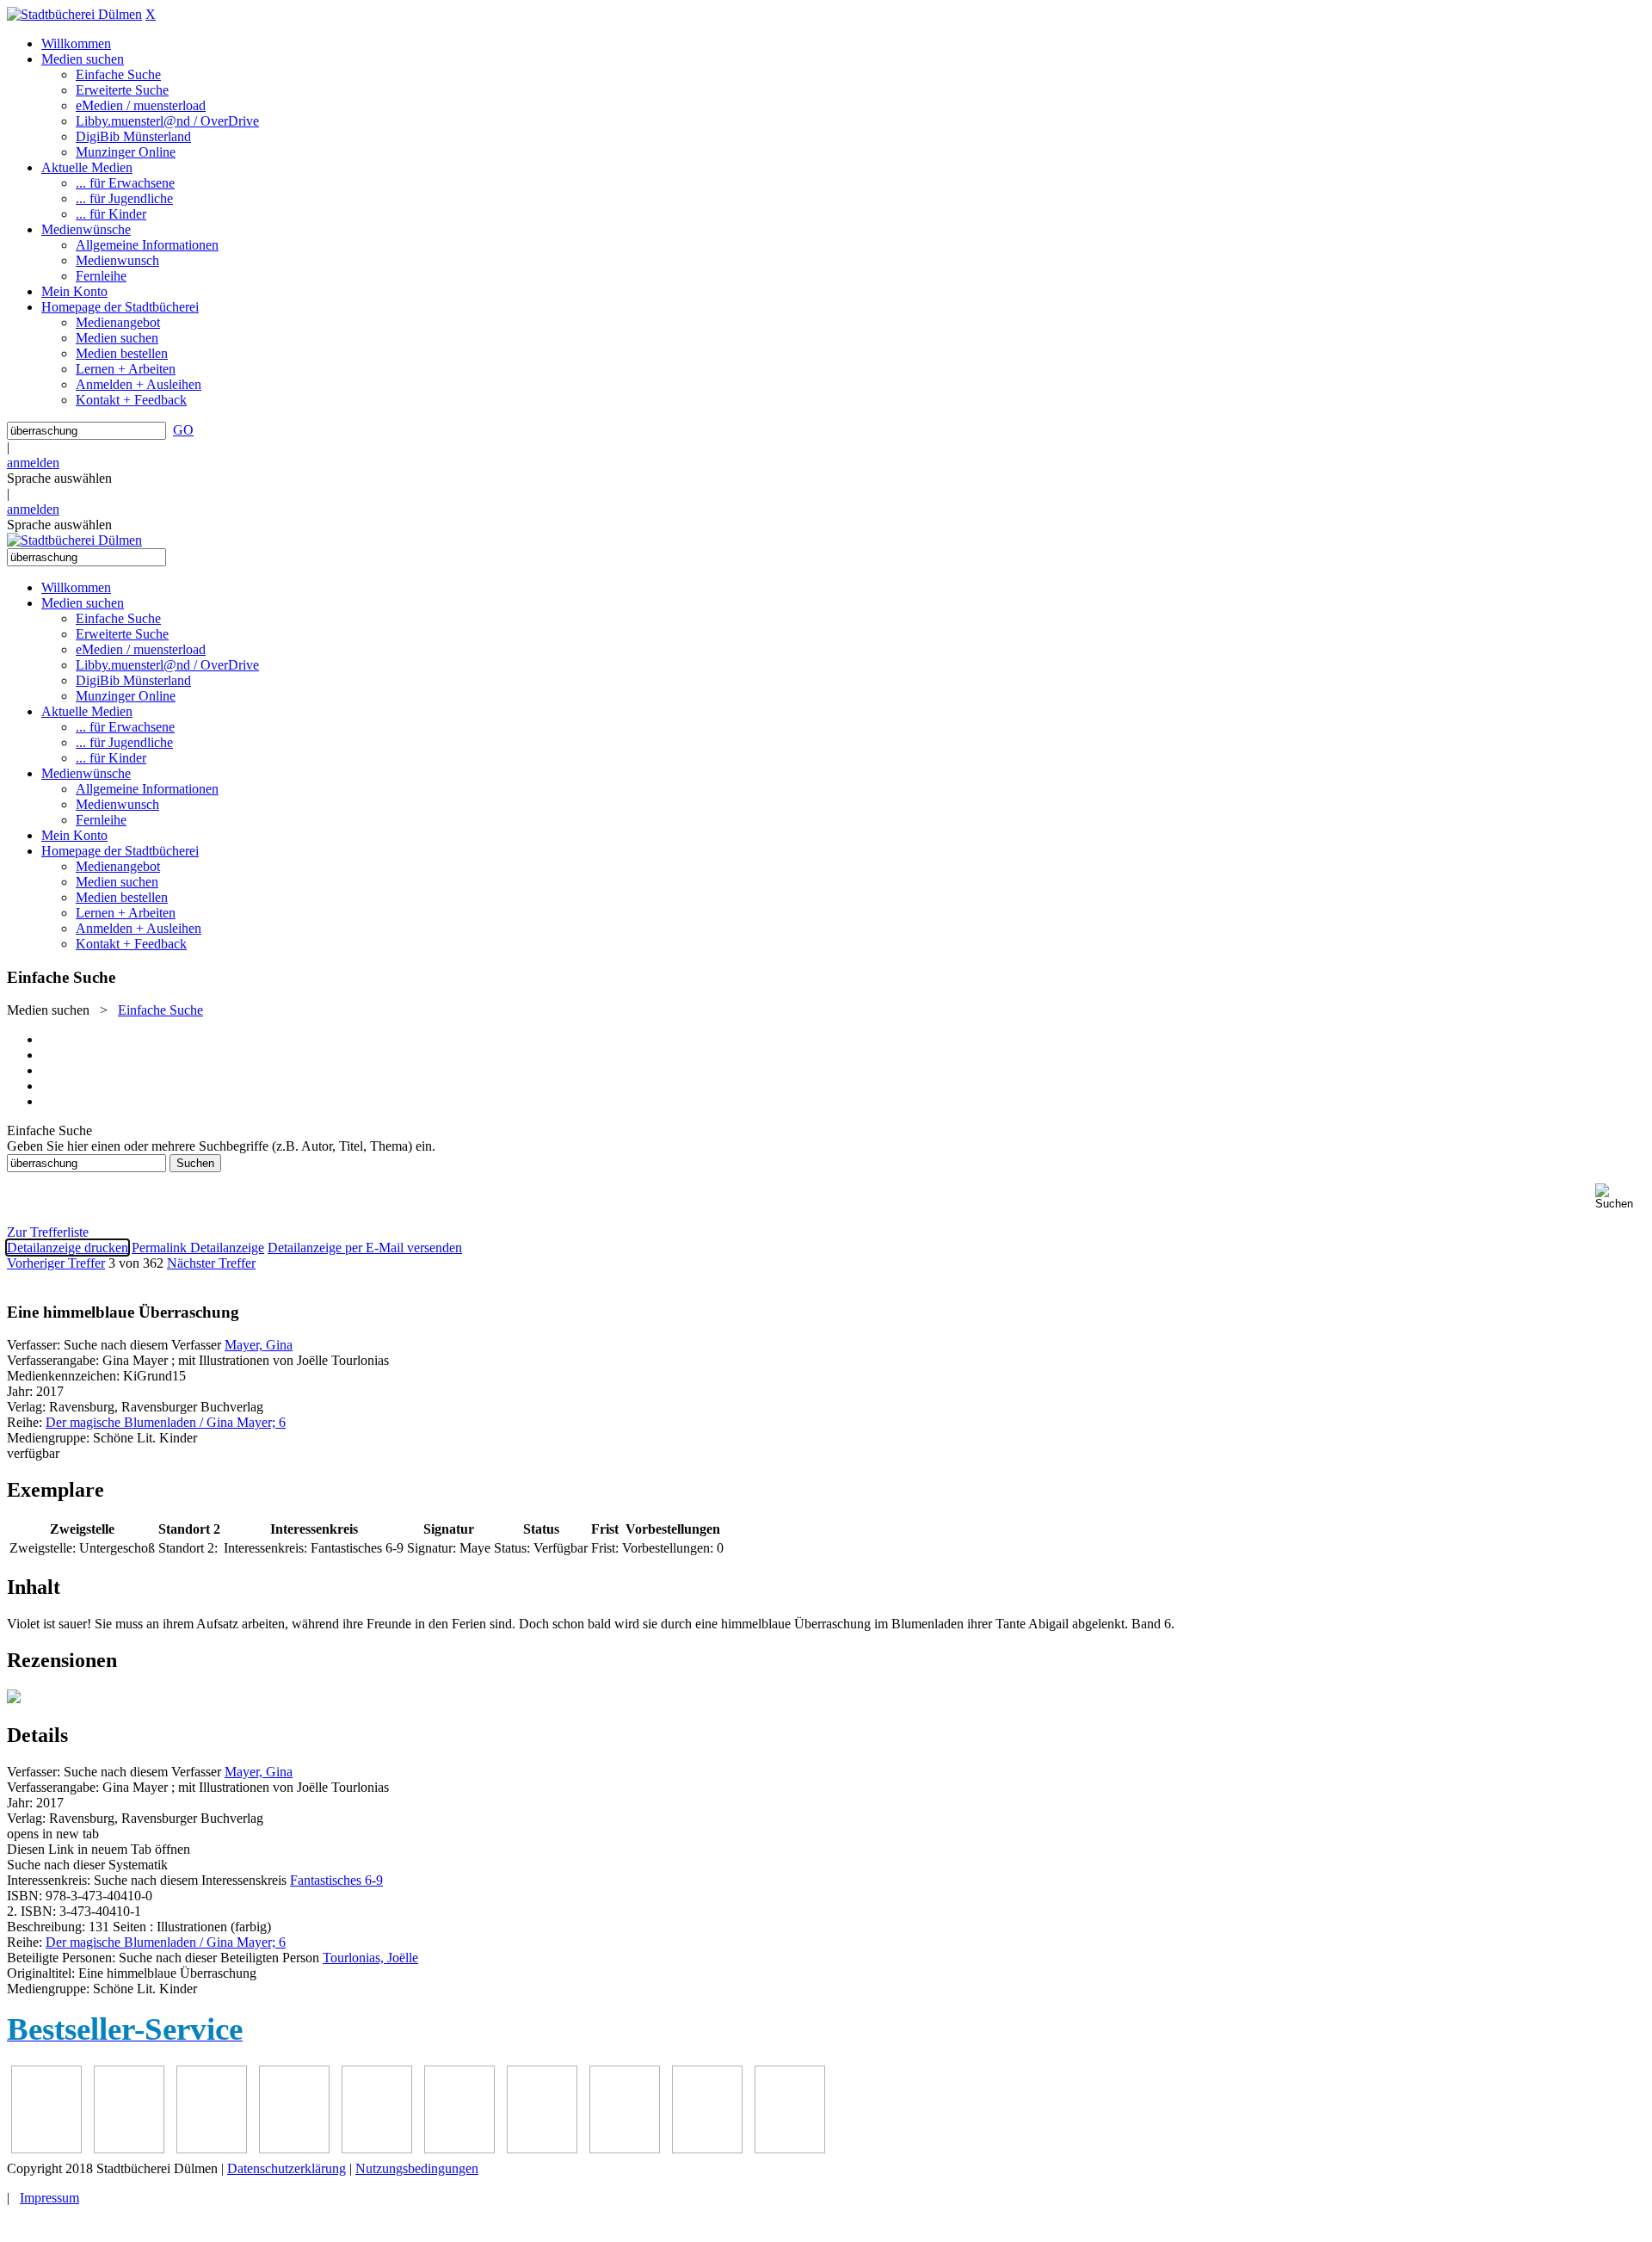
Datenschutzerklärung (287, 2168)
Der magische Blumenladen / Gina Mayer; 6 (166, 1422)
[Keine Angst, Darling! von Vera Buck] (377, 2149)
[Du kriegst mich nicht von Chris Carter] (542, 2149)
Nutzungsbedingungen (417, 2168)
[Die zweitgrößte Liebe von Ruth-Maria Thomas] (707, 2149)
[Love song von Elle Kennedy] (294, 2149)
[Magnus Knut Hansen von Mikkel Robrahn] (212, 2149)
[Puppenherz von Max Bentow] (625, 2149)
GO (183, 430)
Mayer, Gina (259, 1345)
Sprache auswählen (59, 478)
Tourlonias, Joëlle (370, 1958)
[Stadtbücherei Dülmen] (74, 14)
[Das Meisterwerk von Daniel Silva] (459, 2149)
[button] (1620, 1197)
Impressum (49, 2198)
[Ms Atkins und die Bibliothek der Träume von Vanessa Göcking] (129, 2149)
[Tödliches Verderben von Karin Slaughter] (790, 2149)
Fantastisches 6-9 (336, 1880)
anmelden (33, 463)
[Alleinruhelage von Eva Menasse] (46, 2149)
